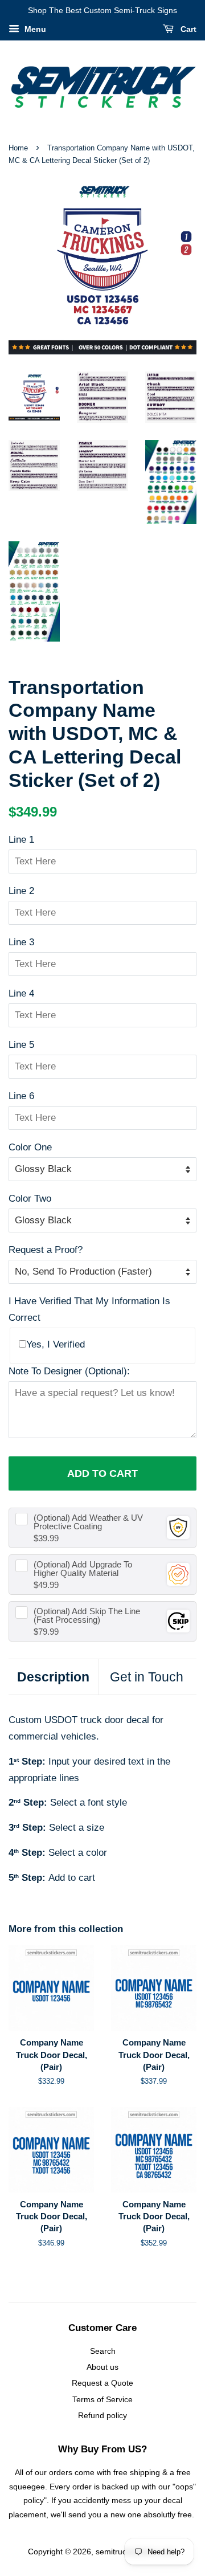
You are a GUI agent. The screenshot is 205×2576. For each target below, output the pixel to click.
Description (53, 1677)
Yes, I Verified (56, 1344)
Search (103, 2351)
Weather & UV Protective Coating (88, 1522)
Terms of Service (102, 2399)
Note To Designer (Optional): (69, 1371)
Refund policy (102, 2415)
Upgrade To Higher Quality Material (83, 1569)
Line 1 (21, 840)
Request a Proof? (46, 1250)
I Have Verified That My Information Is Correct (89, 1309)
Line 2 (21, 891)
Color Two (30, 1199)
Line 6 (21, 1096)
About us (102, 2367)
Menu (34, 29)
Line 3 (21, 942)
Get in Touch (147, 1677)
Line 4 (21, 993)
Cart (187, 29)
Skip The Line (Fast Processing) (87, 1615)
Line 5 (21, 1045)
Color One (30, 1147)
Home (18, 148)
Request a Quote (102, 2383)
